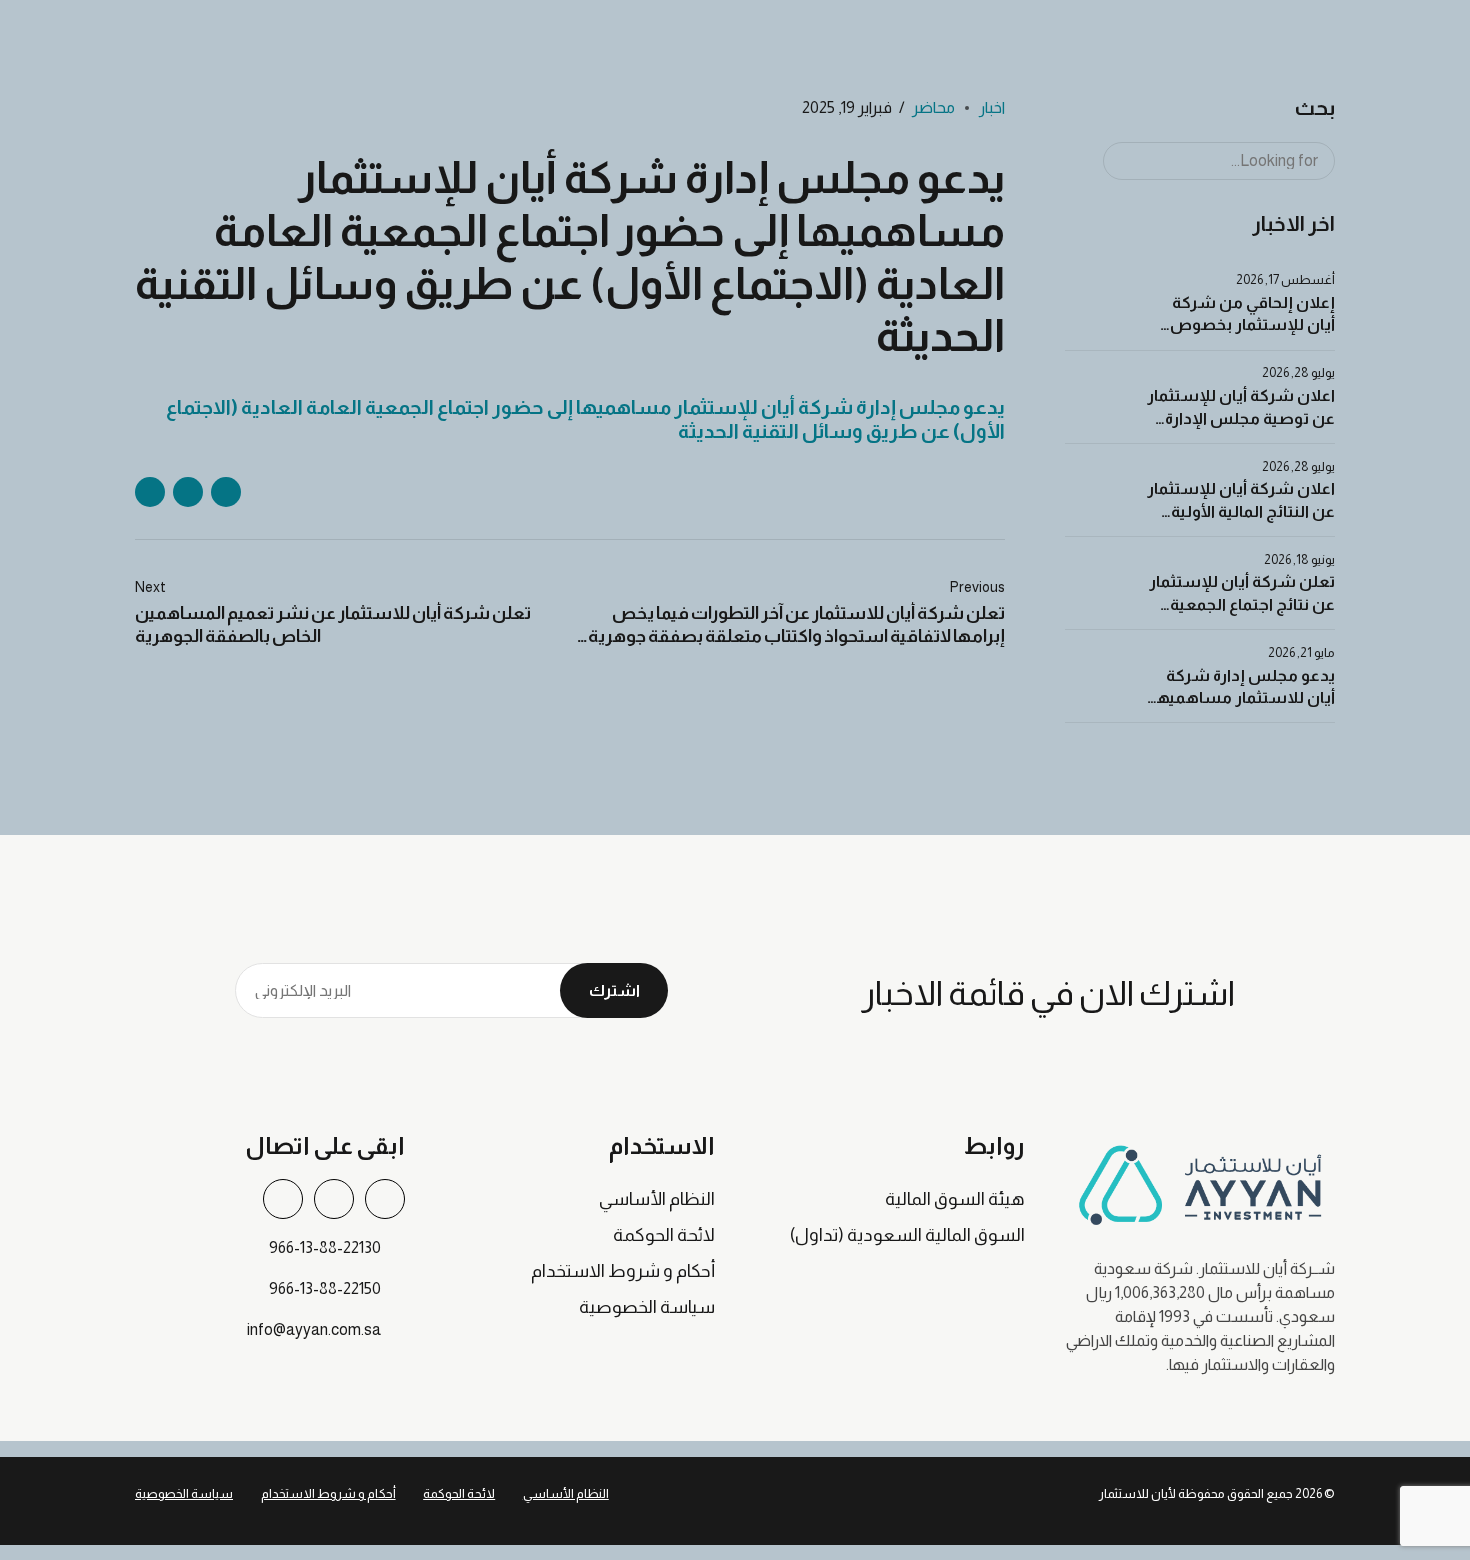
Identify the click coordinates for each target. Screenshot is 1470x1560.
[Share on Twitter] (188, 492)
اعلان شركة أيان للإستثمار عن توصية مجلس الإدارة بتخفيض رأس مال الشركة (1241, 418)
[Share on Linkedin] (150, 492)
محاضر (933, 107)
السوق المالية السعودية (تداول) (907, 1235)
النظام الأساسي (657, 1199)
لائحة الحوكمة (664, 1235)
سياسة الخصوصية (647, 1307)
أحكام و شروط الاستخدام (623, 1271)
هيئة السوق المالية (955, 1199)
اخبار (992, 107)
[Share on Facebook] (226, 492)
